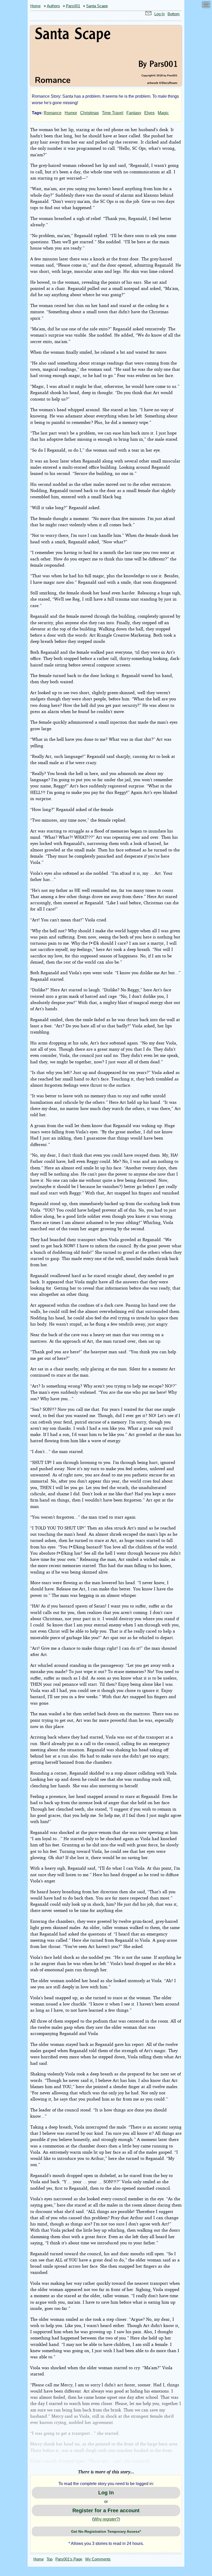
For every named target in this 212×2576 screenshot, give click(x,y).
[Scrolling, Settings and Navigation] (206, 6)
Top (50, 2559)
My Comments (98, 2559)
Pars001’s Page (69, 2559)
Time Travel (113, 113)
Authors (53, 6)
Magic (163, 113)
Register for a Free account (106, 2510)
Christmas (89, 113)
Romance (53, 113)
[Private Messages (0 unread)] (148, 14)
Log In (160, 14)
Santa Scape (97, 6)
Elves (149, 113)
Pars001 (73, 6)
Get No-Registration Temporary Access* (106, 2531)
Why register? (106, 2519)
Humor (71, 113)
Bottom (174, 14)
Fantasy (134, 113)
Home (35, 6)
